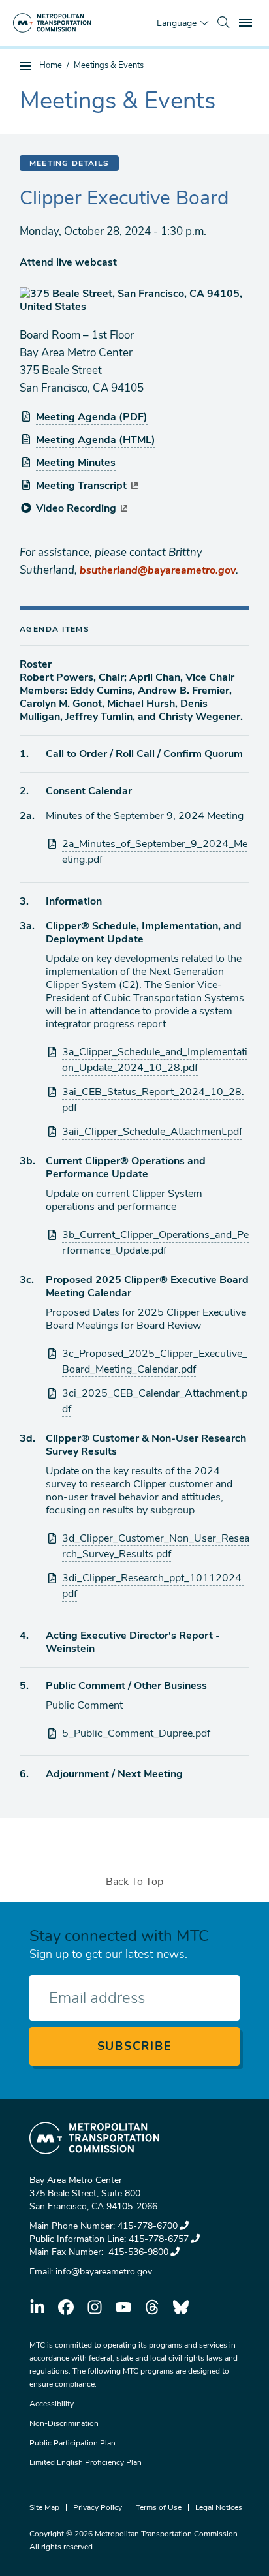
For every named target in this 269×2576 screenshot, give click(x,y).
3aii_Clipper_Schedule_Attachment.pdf (152, 1132)
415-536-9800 (137, 2252)
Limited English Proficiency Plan (86, 2462)
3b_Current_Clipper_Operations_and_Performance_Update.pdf (155, 1243)
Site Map (44, 2507)
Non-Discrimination (64, 2423)
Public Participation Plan (72, 2443)
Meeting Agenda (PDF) (92, 417)
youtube (123, 2307)
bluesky (181, 2307)
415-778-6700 (148, 2226)
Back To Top (134, 1882)
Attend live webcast (68, 262)
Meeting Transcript (81, 486)
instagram (95, 2307)
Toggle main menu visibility (247, 22)
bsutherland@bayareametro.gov (158, 570)
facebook (66, 2307)
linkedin (37, 2307)
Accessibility (52, 2404)
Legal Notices (219, 2507)
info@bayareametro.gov (104, 2272)
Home (51, 65)
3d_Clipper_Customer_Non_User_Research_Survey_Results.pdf (156, 1546)
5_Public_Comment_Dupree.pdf (136, 1733)
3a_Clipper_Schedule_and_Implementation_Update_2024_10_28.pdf (155, 1060)
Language (177, 23)
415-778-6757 (159, 2239)
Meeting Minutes (76, 463)
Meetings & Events (109, 65)
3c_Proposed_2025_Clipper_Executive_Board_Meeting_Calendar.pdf (155, 1361)
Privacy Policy (98, 2507)
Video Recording (76, 508)
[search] (223, 23)
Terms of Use (159, 2507)
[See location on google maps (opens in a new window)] (134, 300)
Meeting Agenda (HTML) (96, 440)
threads (152, 2307)
